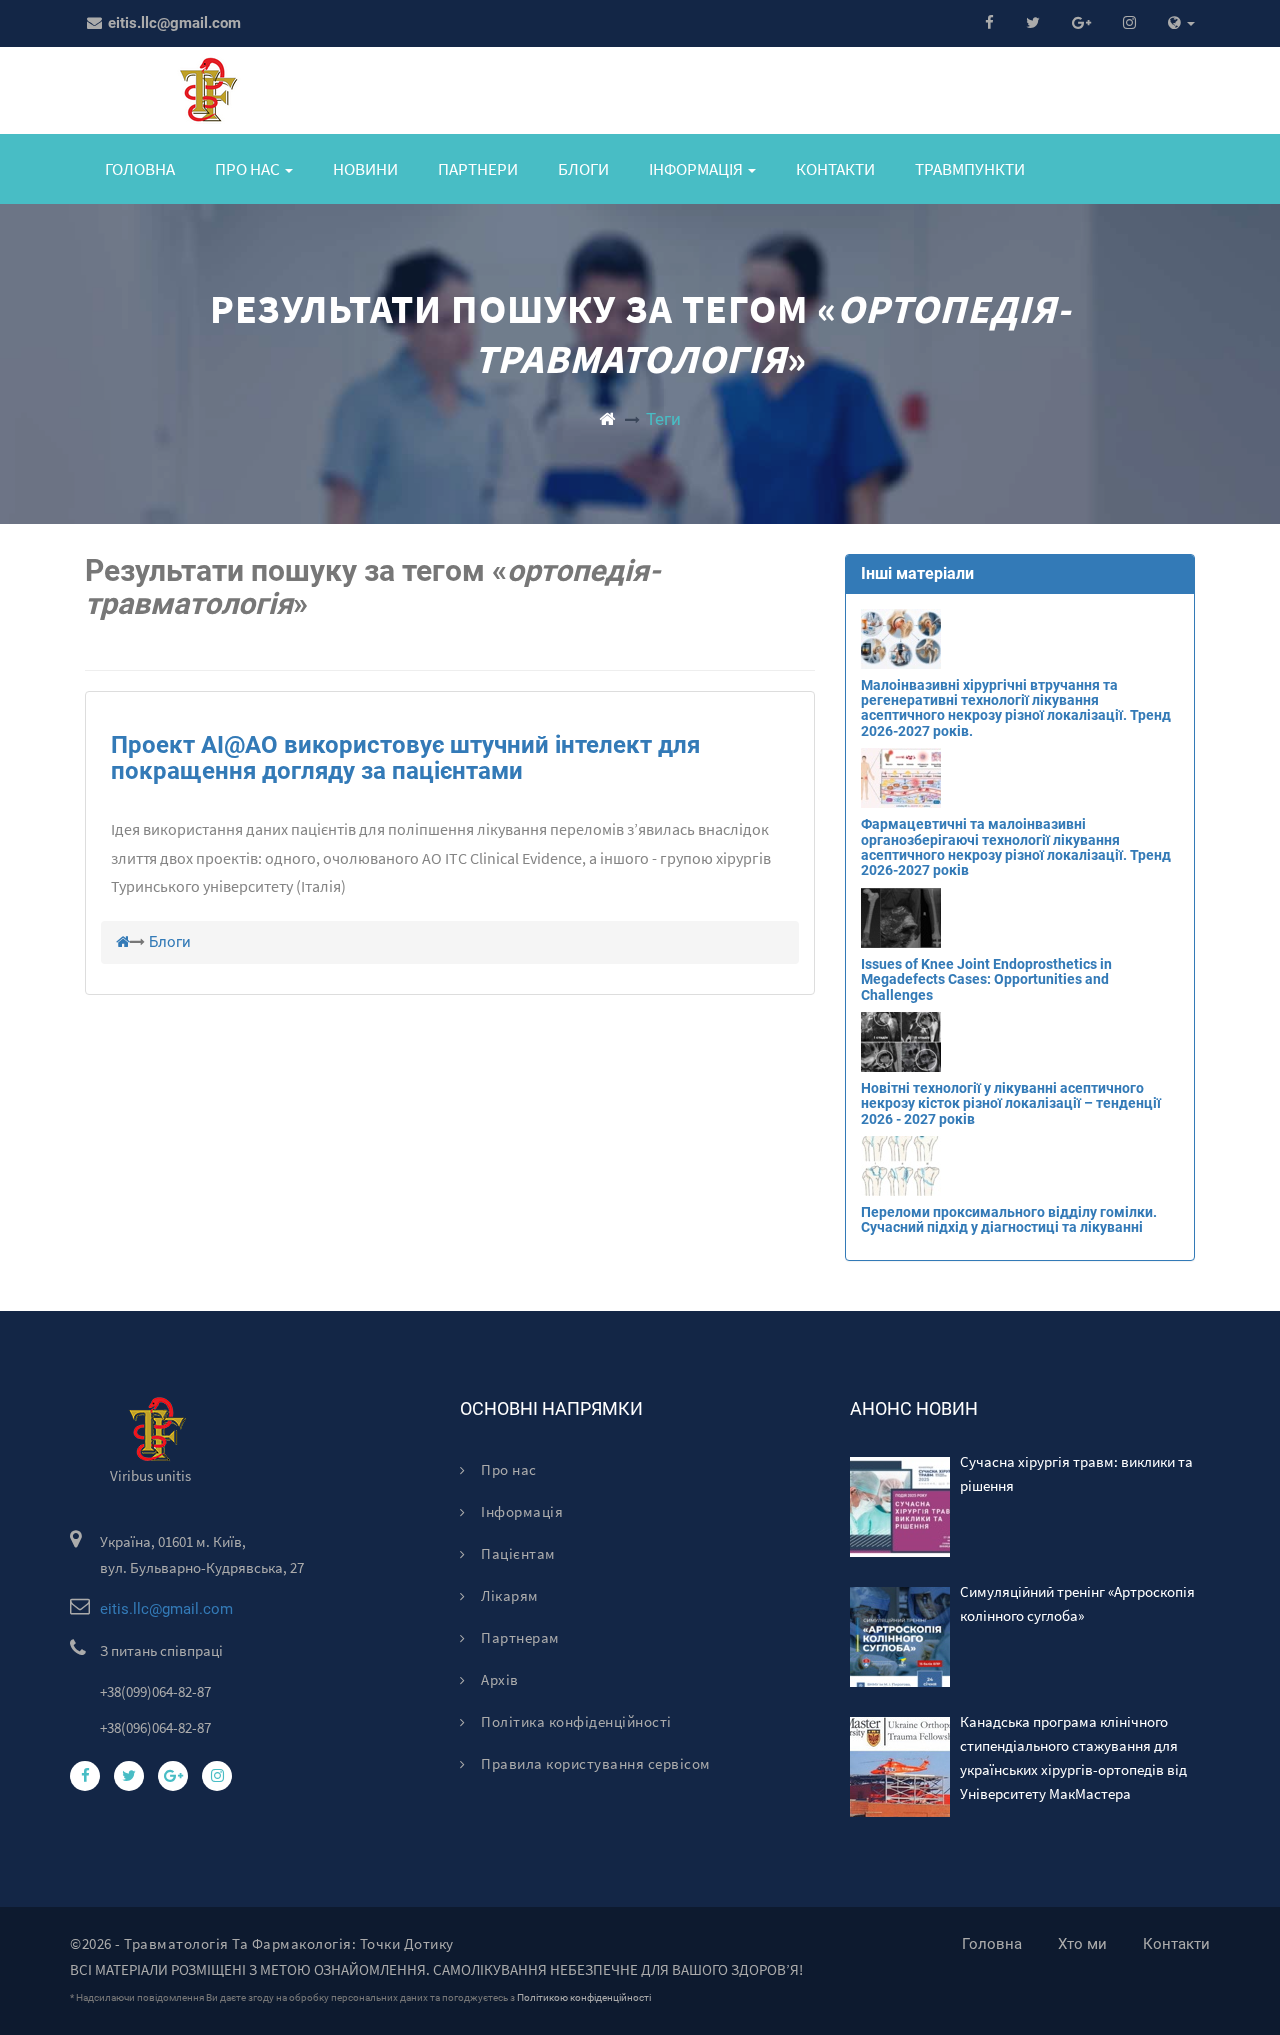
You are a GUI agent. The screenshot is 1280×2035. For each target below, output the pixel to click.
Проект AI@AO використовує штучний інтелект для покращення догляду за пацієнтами (405, 758)
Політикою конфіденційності (584, 1997)
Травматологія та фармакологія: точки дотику (289, 1943)
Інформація (520, 1511)
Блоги (583, 169)
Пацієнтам (517, 1553)
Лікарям (508, 1595)
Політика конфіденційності (575, 1721)
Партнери (478, 169)
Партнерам (519, 1637)
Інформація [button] (697, 169)
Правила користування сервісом (594, 1763)
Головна (140, 169)
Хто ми (1082, 1944)
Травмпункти (970, 169)
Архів (498, 1679)
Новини (365, 169)
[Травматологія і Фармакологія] (607, 419)
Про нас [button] (249, 169)
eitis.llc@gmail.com (172, 23)
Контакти (835, 169)
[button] (1181, 23)
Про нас (507, 1469)
